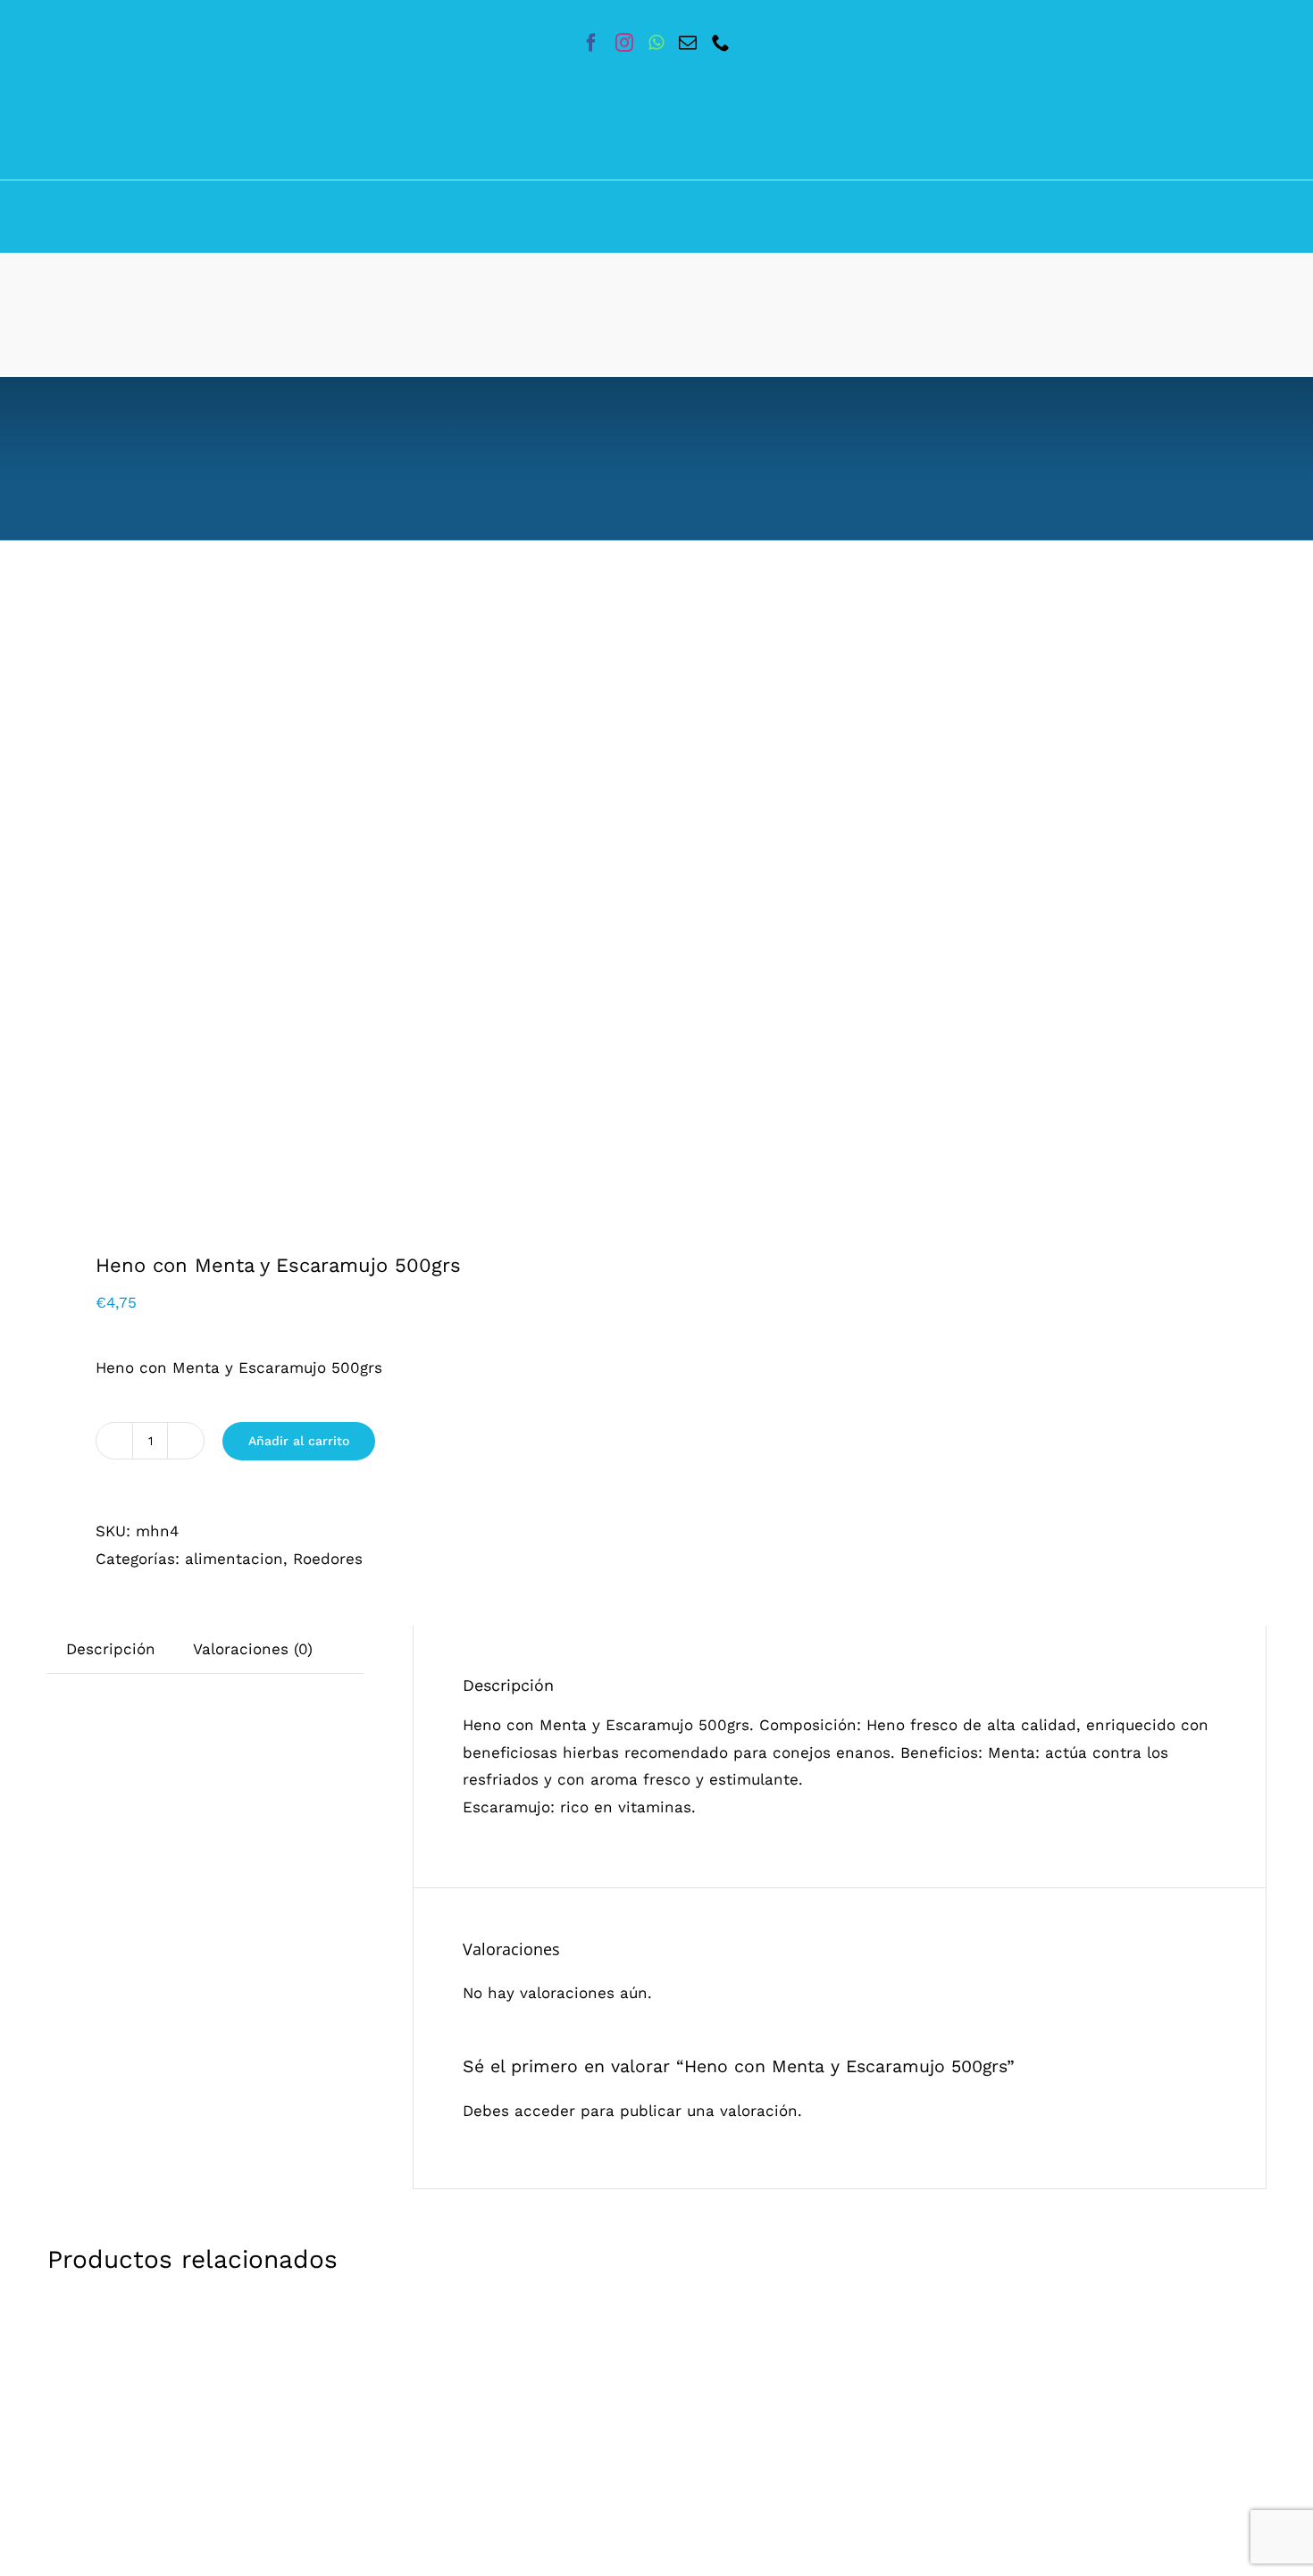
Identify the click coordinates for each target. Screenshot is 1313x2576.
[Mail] (688, 43)
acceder (545, 2111)
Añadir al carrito (299, 1441)
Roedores (328, 1559)
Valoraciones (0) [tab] (253, 1649)
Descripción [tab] (111, 1649)
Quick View (351, 2531)
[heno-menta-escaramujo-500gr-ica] (340, 913)
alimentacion (234, 1559)
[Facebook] (591, 43)
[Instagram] (624, 43)
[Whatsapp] (656, 43)
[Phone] (721, 43)
